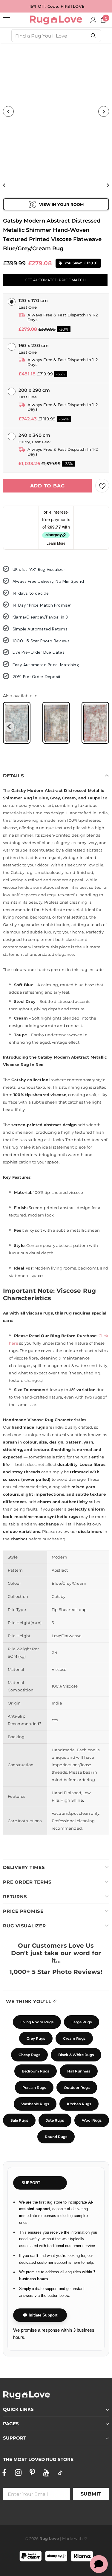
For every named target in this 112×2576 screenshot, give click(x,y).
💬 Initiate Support (40, 2315)
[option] (56, 111)
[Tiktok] (60, 2473)
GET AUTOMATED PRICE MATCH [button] (55, 280)
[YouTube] (46, 2473)
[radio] (17, 723)
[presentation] (9, 727)
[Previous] (8, 111)
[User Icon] (93, 20)
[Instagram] (18, 2473)
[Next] (104, 111)
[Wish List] (102, 486)
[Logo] (56, 20)
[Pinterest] (32, 2473)
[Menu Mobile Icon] (7, 20)
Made (68, 2538)
